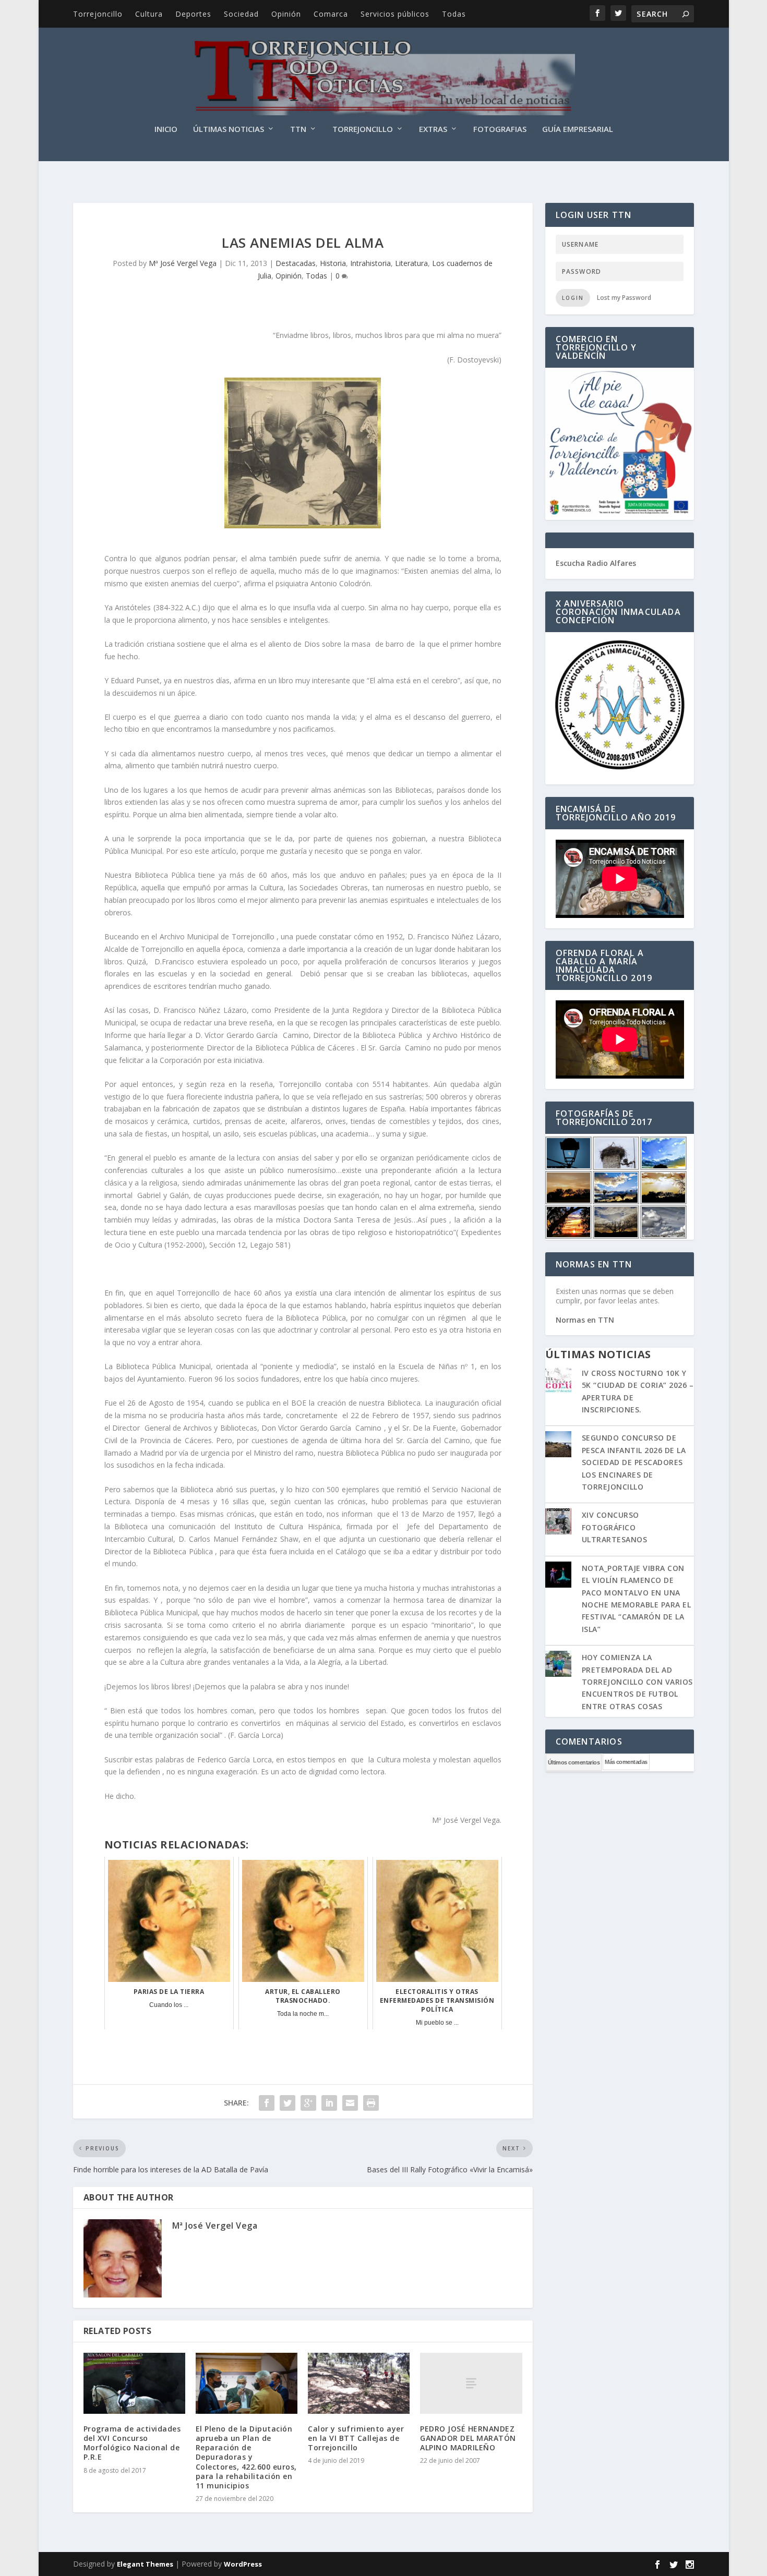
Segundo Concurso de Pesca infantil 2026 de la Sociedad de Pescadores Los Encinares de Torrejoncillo (634, 1462)
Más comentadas (626, 1762)
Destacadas (296, 263)
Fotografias (500, 129)
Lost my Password (624, 298)
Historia (333, 263)
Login (573, 298)
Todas (454, 14)
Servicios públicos (395, 14)
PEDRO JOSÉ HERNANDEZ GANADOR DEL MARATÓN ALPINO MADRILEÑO (468, 2438)
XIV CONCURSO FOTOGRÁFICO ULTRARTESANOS (615, 1527)
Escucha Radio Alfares (596, 563)
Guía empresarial (578, 129)
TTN (298, 129)
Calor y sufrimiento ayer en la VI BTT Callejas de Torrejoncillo (356, 2438)
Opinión (286, 14)
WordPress (243, 2564)
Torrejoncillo (98, 14)
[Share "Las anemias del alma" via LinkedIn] (329, 2103)
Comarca (331, 14)
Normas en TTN (585, 1320)
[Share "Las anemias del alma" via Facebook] (267, 2103)
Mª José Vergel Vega (183, 263)
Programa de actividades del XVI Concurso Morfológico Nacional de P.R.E (132, 2443)
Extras (433, 129)
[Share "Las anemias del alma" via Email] (350, 2103)
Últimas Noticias (229, 129)
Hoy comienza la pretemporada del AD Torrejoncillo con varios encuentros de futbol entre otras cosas (637, 1682)
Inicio (166, 129)
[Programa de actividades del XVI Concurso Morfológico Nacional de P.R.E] (134, 2383)
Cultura (149, 14)
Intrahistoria (370, 263)
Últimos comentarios (574, 1762)
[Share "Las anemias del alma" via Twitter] (287, 2103)
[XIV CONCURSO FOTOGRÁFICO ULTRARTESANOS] (558, 1522)
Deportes (193, 14)
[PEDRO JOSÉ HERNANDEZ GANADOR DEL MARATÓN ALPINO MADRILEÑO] (471, 2383)
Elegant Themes (145, 2564)
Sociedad (241, 14)
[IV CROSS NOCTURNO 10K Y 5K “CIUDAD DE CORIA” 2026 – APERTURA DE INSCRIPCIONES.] (558, 1381)
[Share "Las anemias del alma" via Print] (371, 2103)
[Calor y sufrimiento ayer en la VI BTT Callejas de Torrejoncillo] (359, 2383)
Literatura (411, 263)
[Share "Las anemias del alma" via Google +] (308, 2103)
